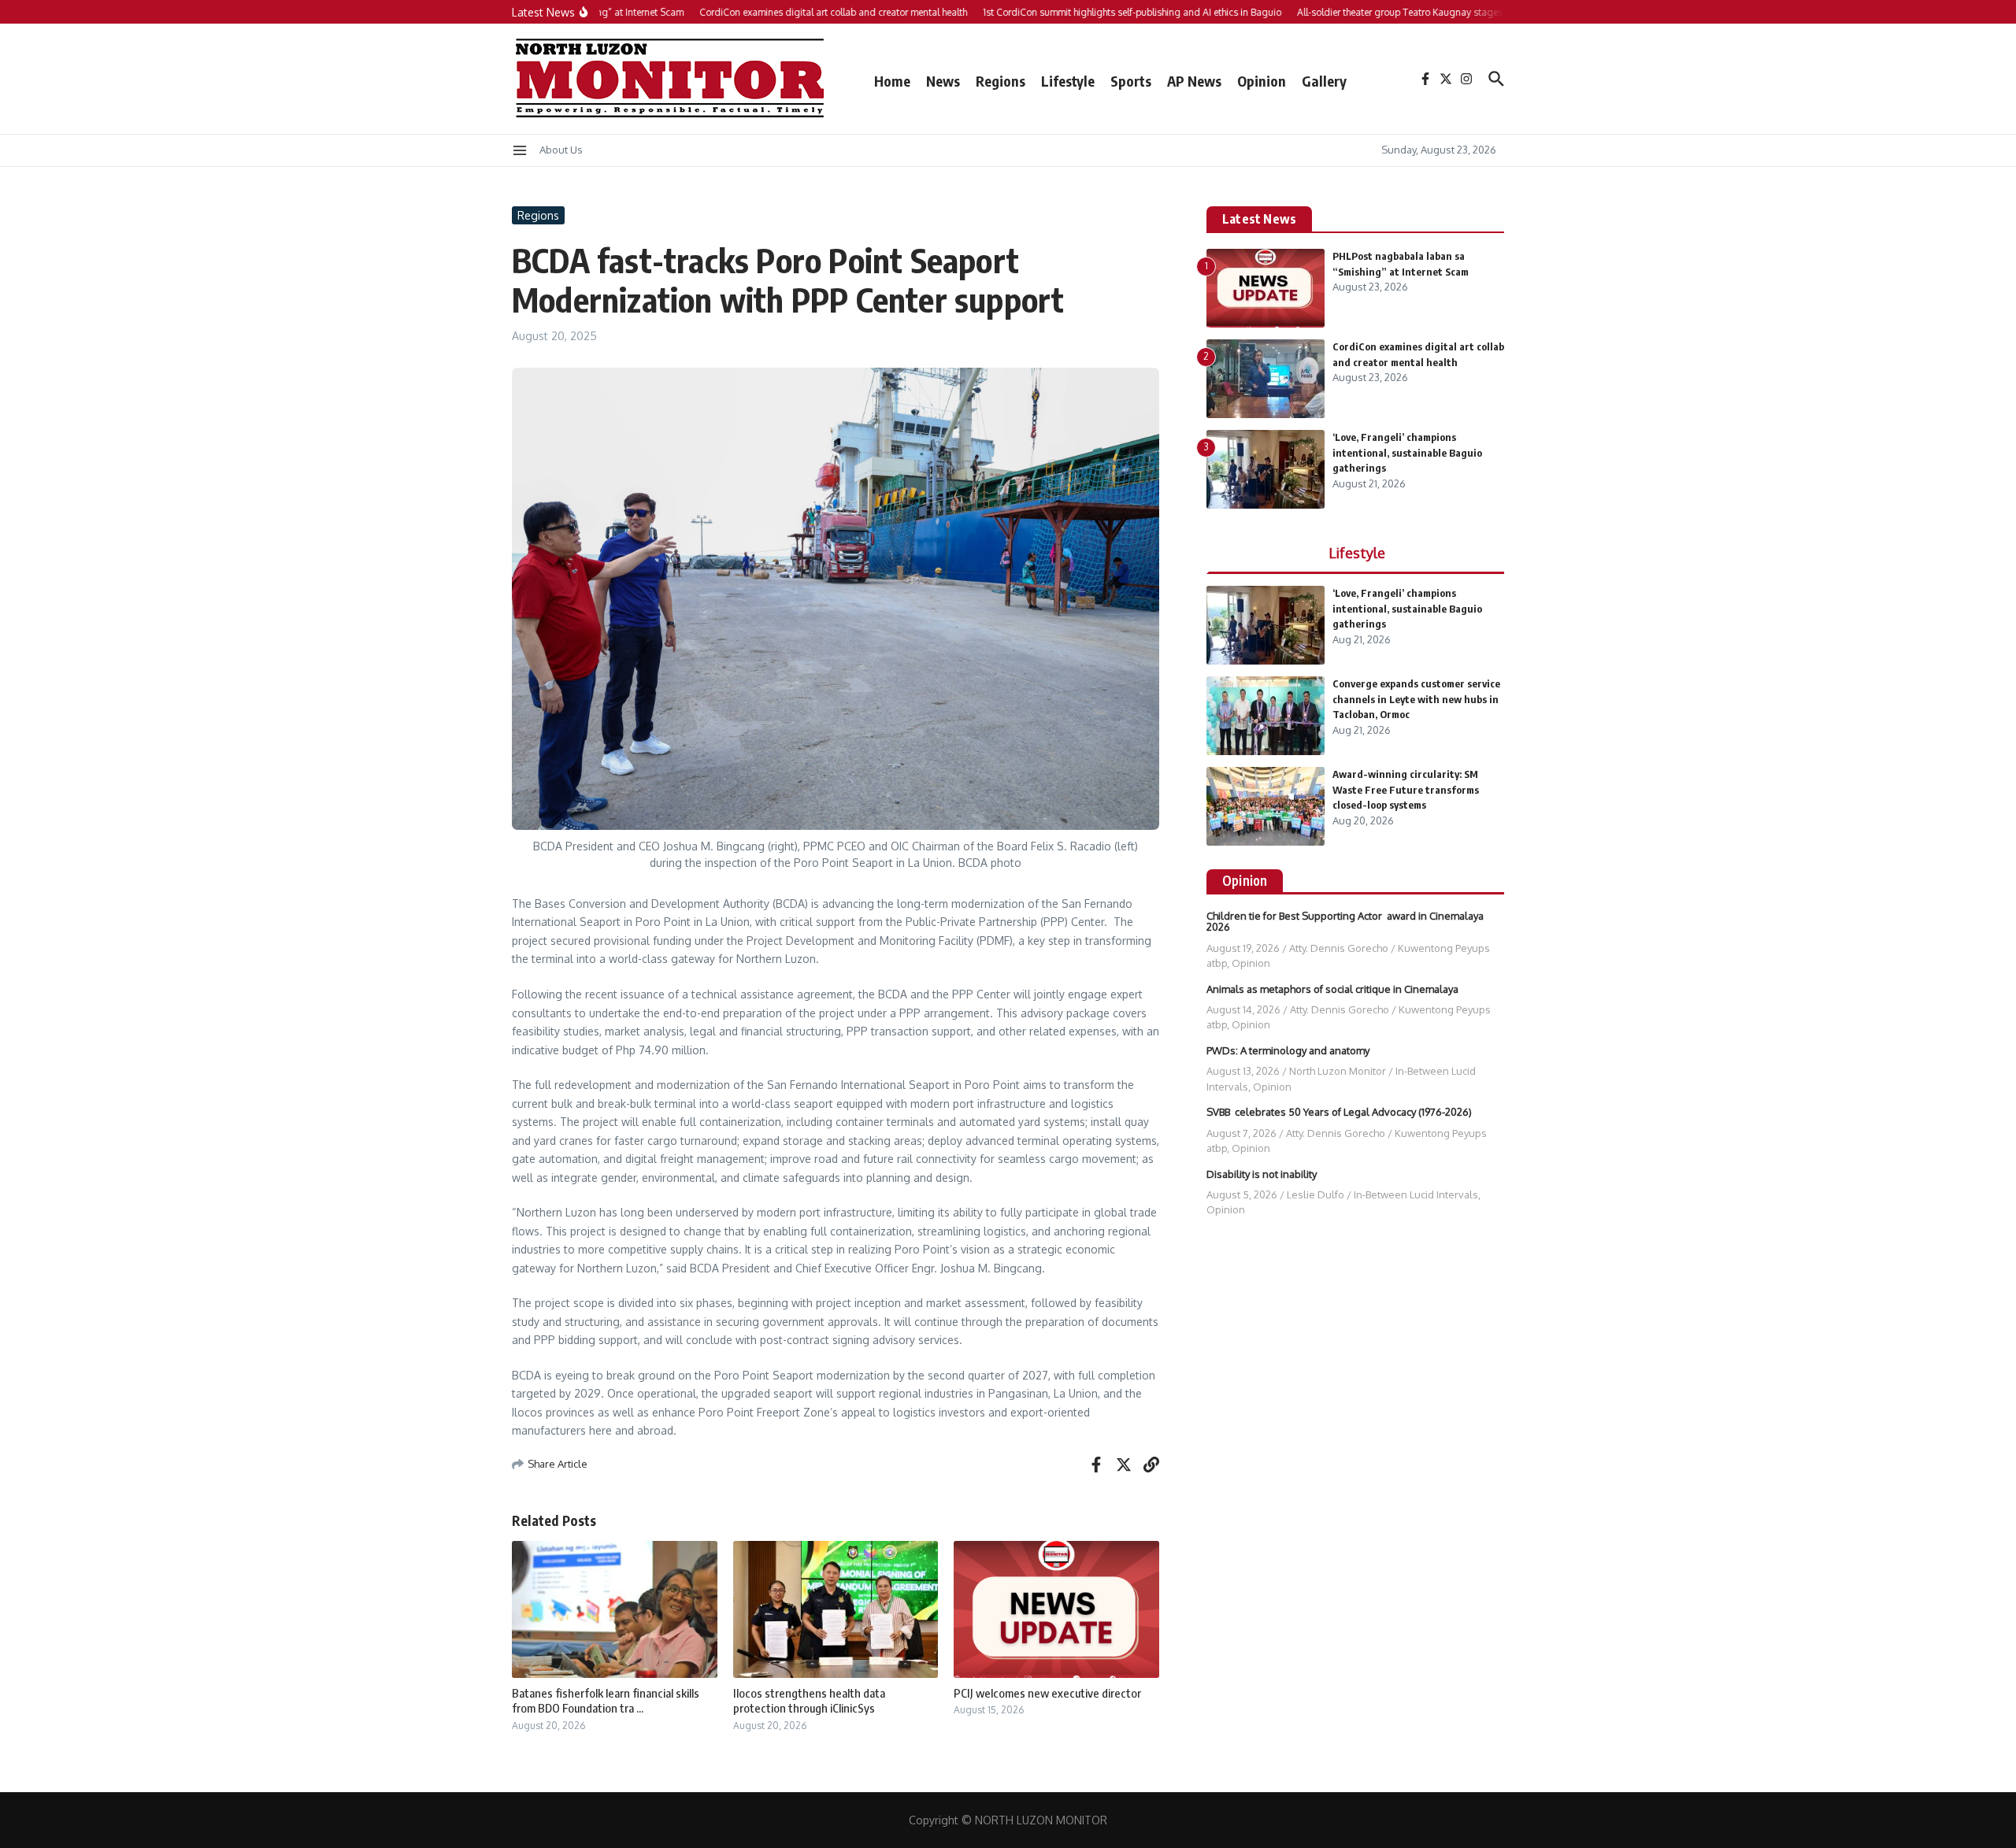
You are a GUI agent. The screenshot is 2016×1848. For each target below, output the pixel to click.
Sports (1131, 81)
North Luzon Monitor (1338, 1071)
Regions (1001, 81)
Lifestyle (1068, 81)
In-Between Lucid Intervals (1416, 1194)
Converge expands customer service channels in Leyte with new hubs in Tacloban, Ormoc (1416, 699)
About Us (561, 150)
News (943, 81)
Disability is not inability (1262, 1174)
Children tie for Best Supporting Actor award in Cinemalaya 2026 (1345, 921)
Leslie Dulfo (1316, 1194)
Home (892, 81)
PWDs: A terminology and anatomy (1288, 1050)
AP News (1194, 81)
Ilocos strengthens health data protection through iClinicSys (809, 1701)
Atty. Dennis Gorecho (1339, 948)
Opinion (1262, 81)
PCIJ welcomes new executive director (1047, 1693)
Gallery (1324, 81)
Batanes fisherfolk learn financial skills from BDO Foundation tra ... (606, 1701)
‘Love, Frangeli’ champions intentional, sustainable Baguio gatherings (1407, 452)
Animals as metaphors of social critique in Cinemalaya (1332, 989)
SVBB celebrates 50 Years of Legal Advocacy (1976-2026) (1339, 1112)
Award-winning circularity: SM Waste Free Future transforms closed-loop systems (1406, 789)
